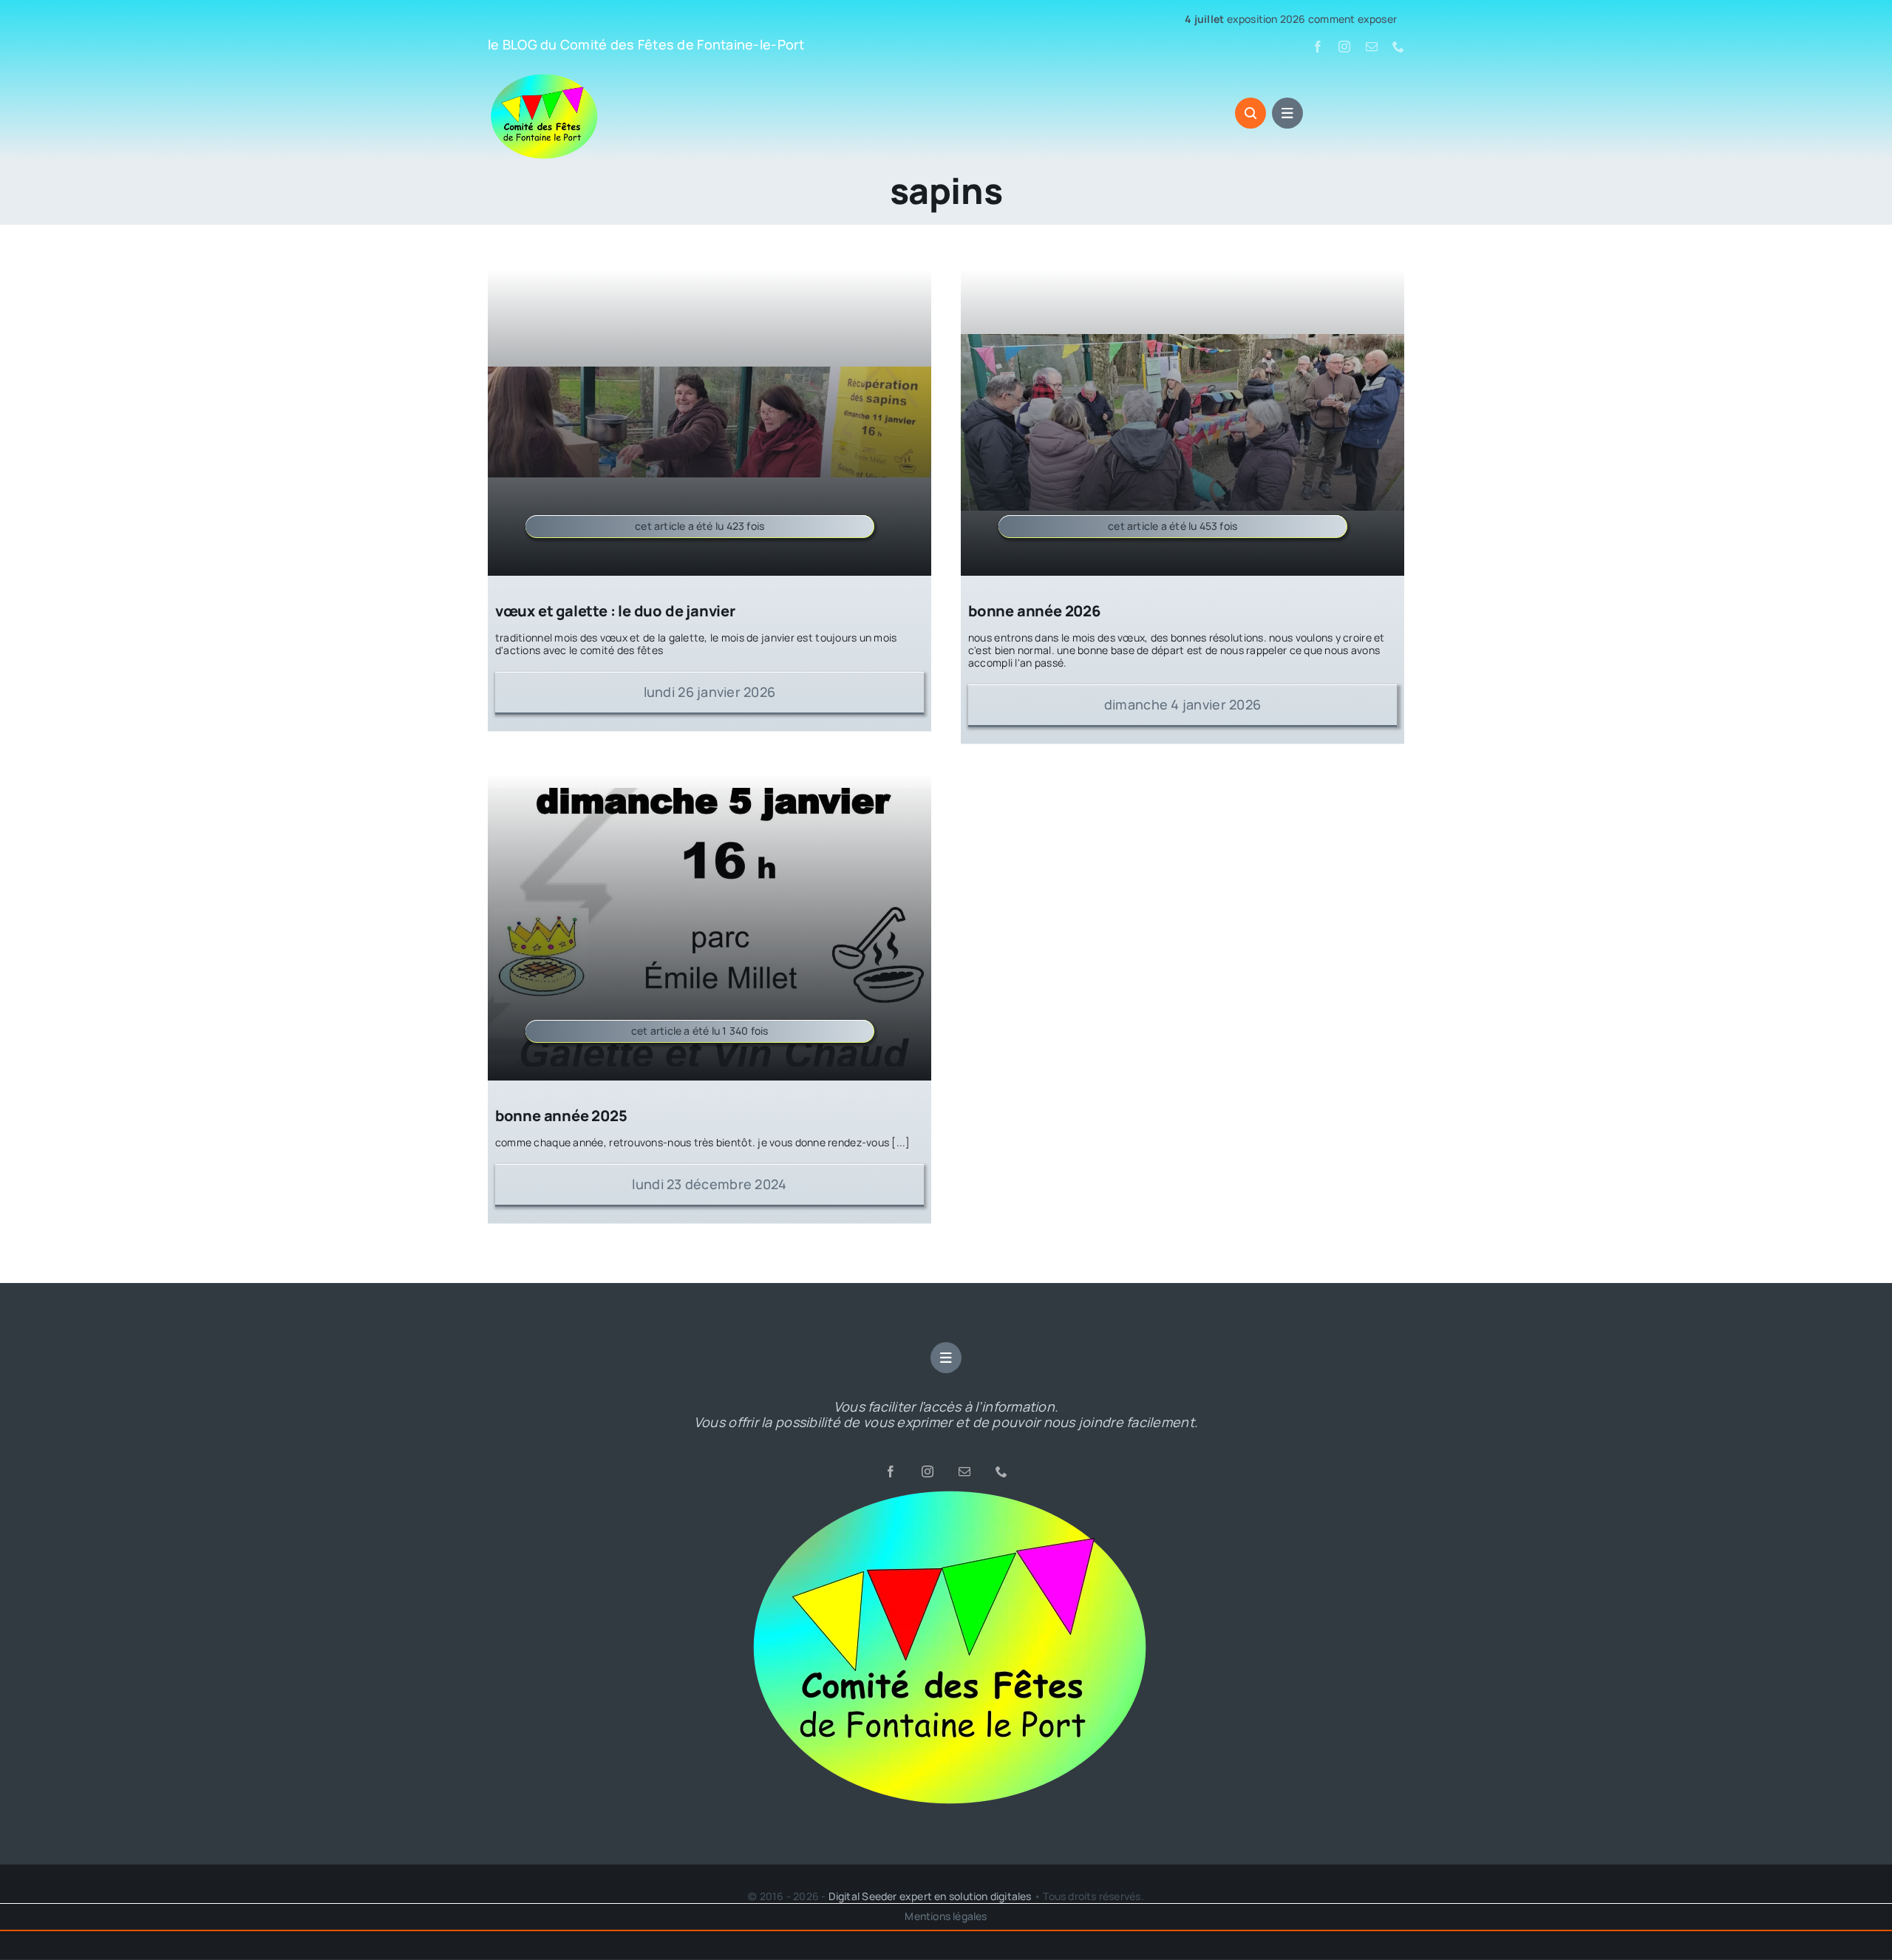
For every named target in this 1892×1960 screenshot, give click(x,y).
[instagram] (1344, 47)
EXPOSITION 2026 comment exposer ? (1197, 20)
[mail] (1372, 47)
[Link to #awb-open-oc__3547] (1287, 113)
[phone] (1398, 47)
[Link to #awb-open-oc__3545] (1250, 113)
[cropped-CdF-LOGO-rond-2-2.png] (946, 1493)
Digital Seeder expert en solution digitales (930, 1896)
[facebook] (1318, 47)
